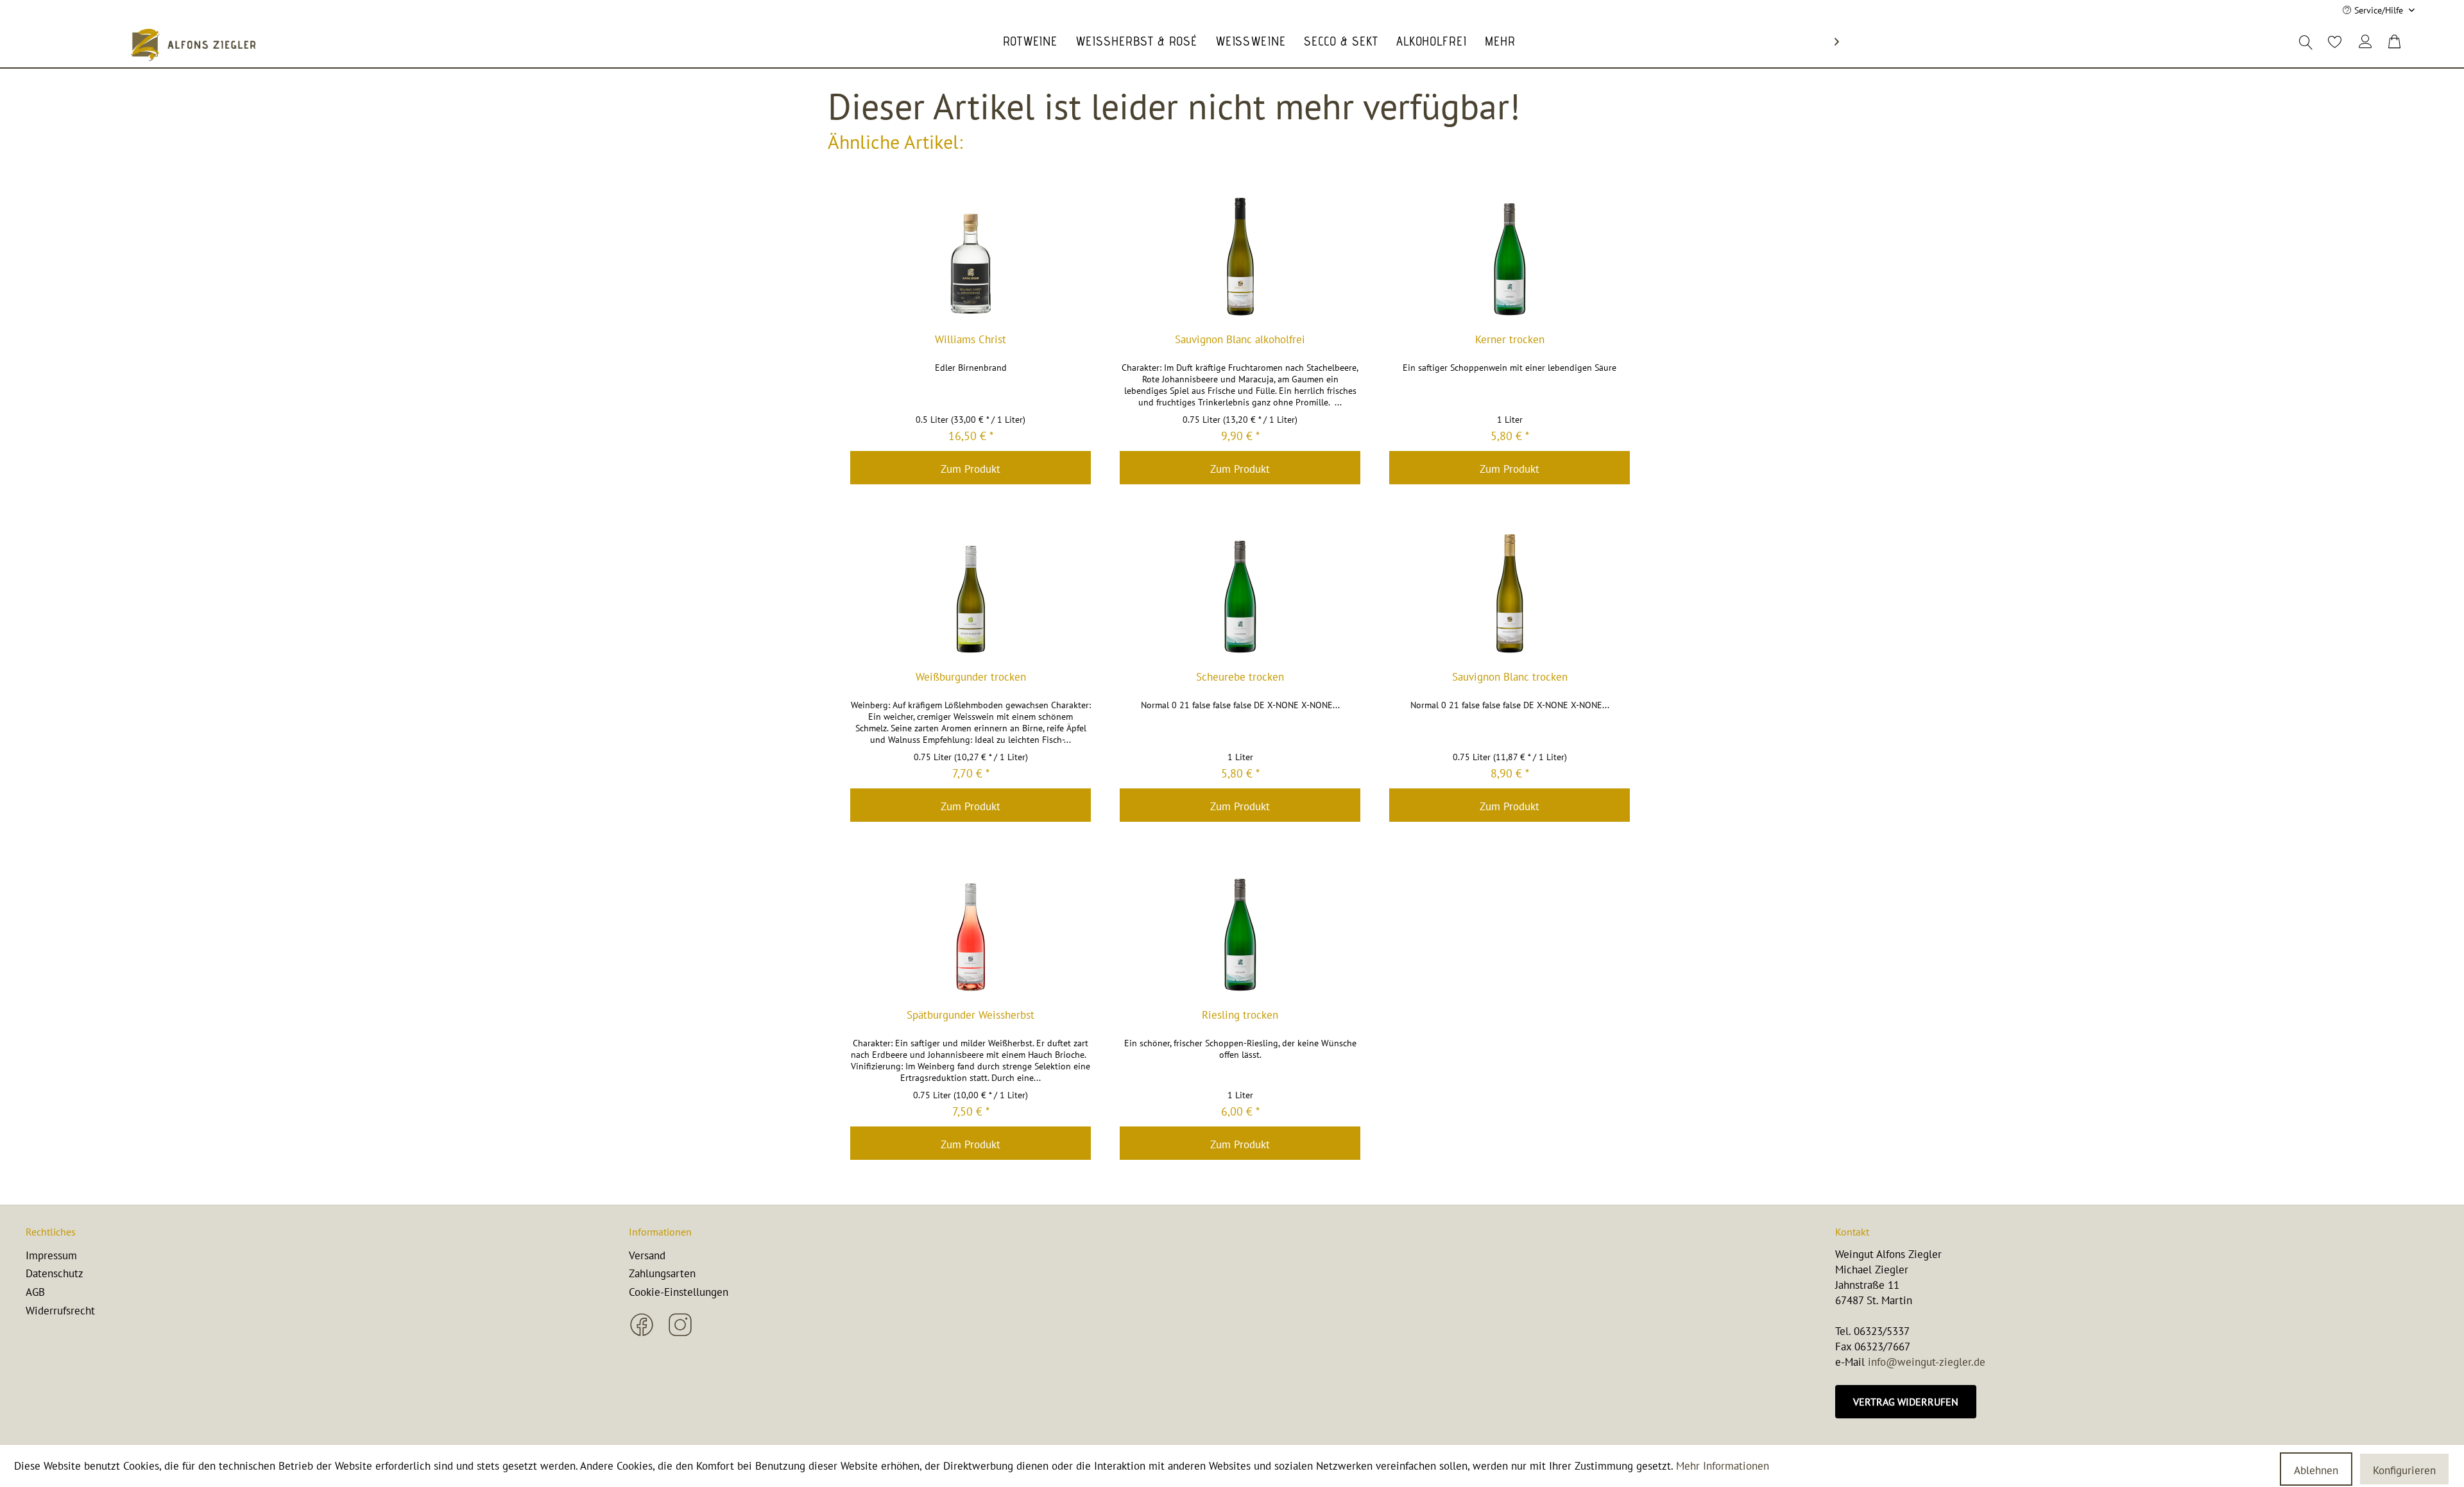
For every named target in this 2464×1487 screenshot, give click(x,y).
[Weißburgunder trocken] (971, 593)
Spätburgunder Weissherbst (971, 1015)
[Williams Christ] (971, 256)
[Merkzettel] (2328, 42)
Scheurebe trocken (1240, 677)
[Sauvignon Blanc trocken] (1510, 593)
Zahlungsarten (662, 1273)
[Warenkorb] (2395, 42)
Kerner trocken (1510, 340)
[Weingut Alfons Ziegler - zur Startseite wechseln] (193, 45)
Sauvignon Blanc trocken (1510, 677)
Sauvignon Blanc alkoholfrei (1240, 340)
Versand (647, 1255)
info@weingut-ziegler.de (1927, 1362)
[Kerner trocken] (1510, 256)
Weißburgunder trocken (971, 677)
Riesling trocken (1240, 1015)
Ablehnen (2316, 1470)
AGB (35, 1292)
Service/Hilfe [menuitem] (2379, 10)
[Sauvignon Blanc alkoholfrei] (1240, 256)
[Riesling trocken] (1240, 931)
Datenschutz (55, 1273)
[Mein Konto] (2366, 42)
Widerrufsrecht (60, 1311)
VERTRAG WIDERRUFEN (1906, 1402)
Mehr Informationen (1723, 1466)
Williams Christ (971, 340)
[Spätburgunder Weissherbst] (971, 931)
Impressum (51, 1255)
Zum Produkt (971, 469)
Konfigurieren (2404, 1470)
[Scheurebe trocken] (1240, 593)
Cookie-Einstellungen (679, 1292)
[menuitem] (2334, 40)
